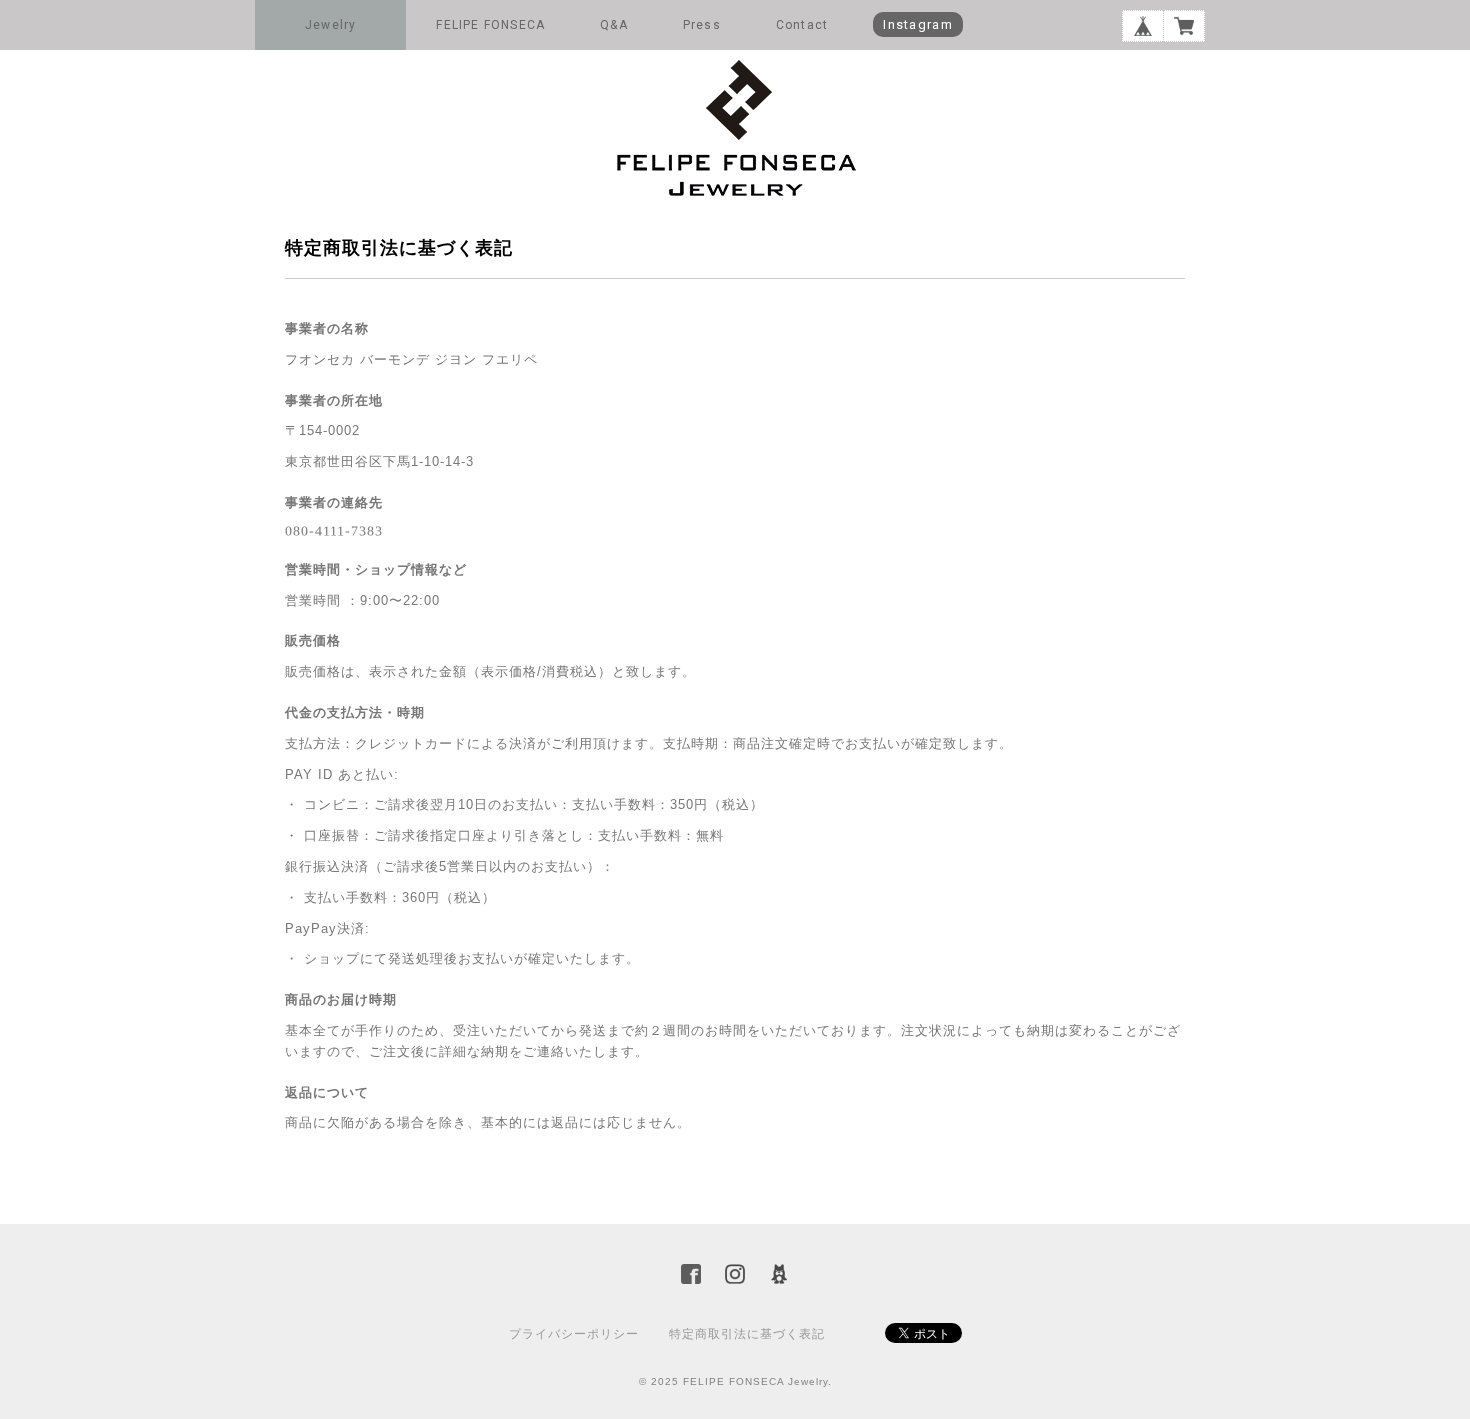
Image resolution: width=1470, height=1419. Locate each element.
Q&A (614, 25)
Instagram (918, 24)
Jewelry (330, 25)
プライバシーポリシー (574, 1334)
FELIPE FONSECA (490, 25)
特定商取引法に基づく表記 (747, 1334)
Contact (802, 25)
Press (702, 25)
